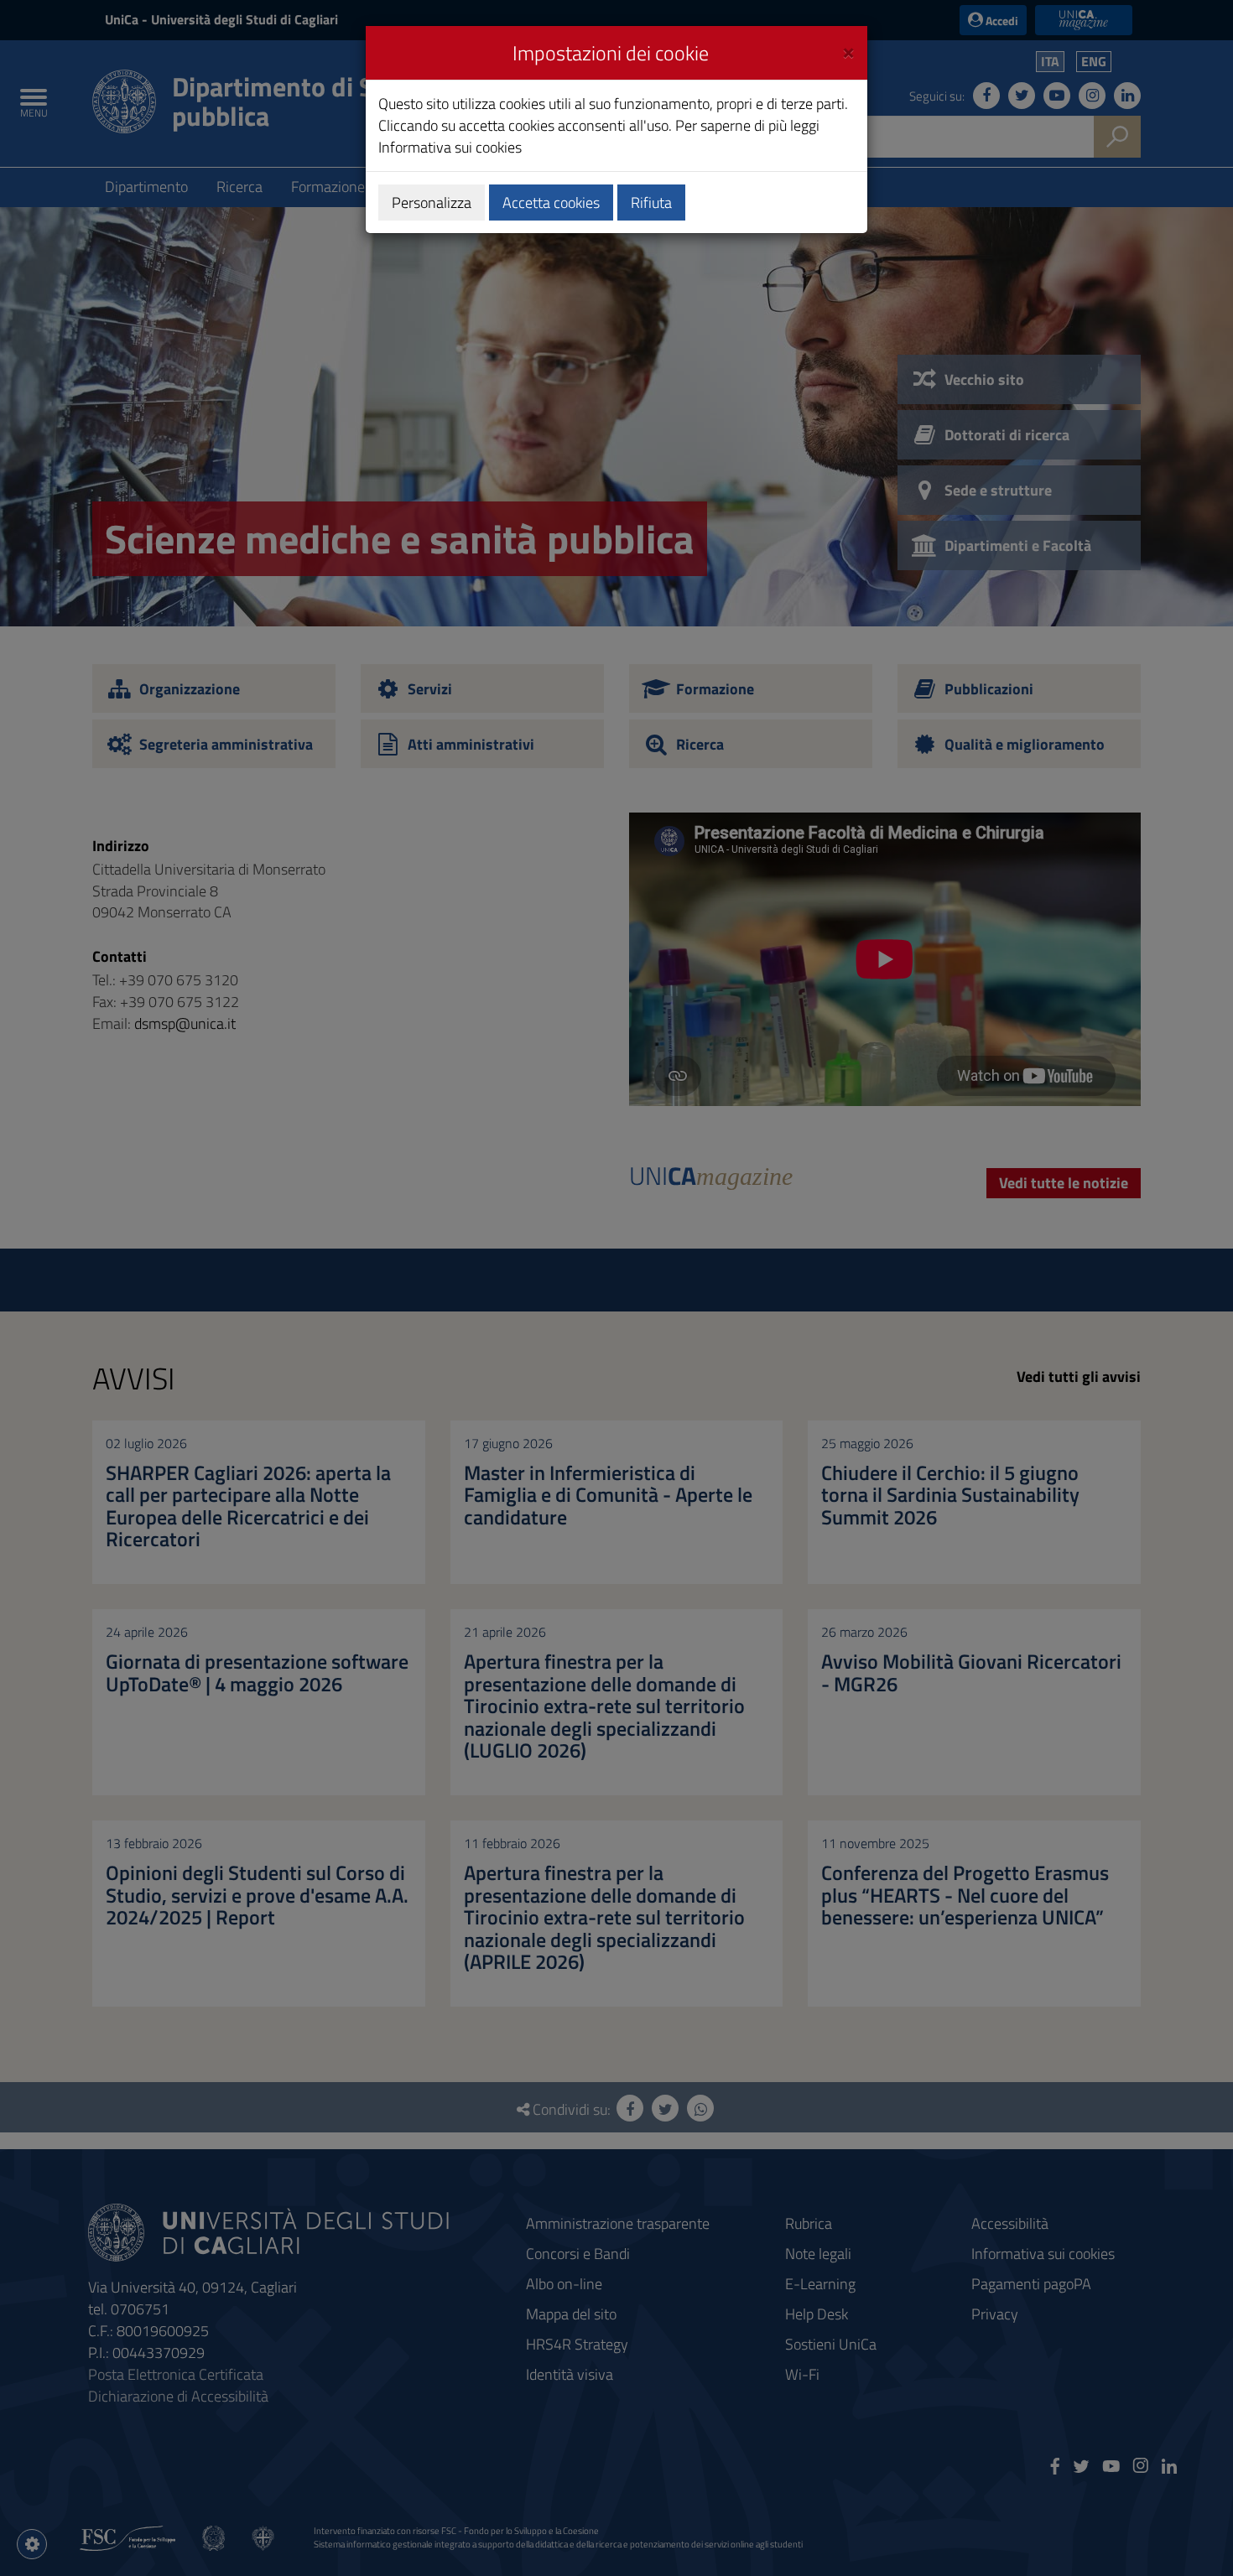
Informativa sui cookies (450, 147)
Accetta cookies (551, 203)
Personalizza (432, 203)
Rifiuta (651, 203)
